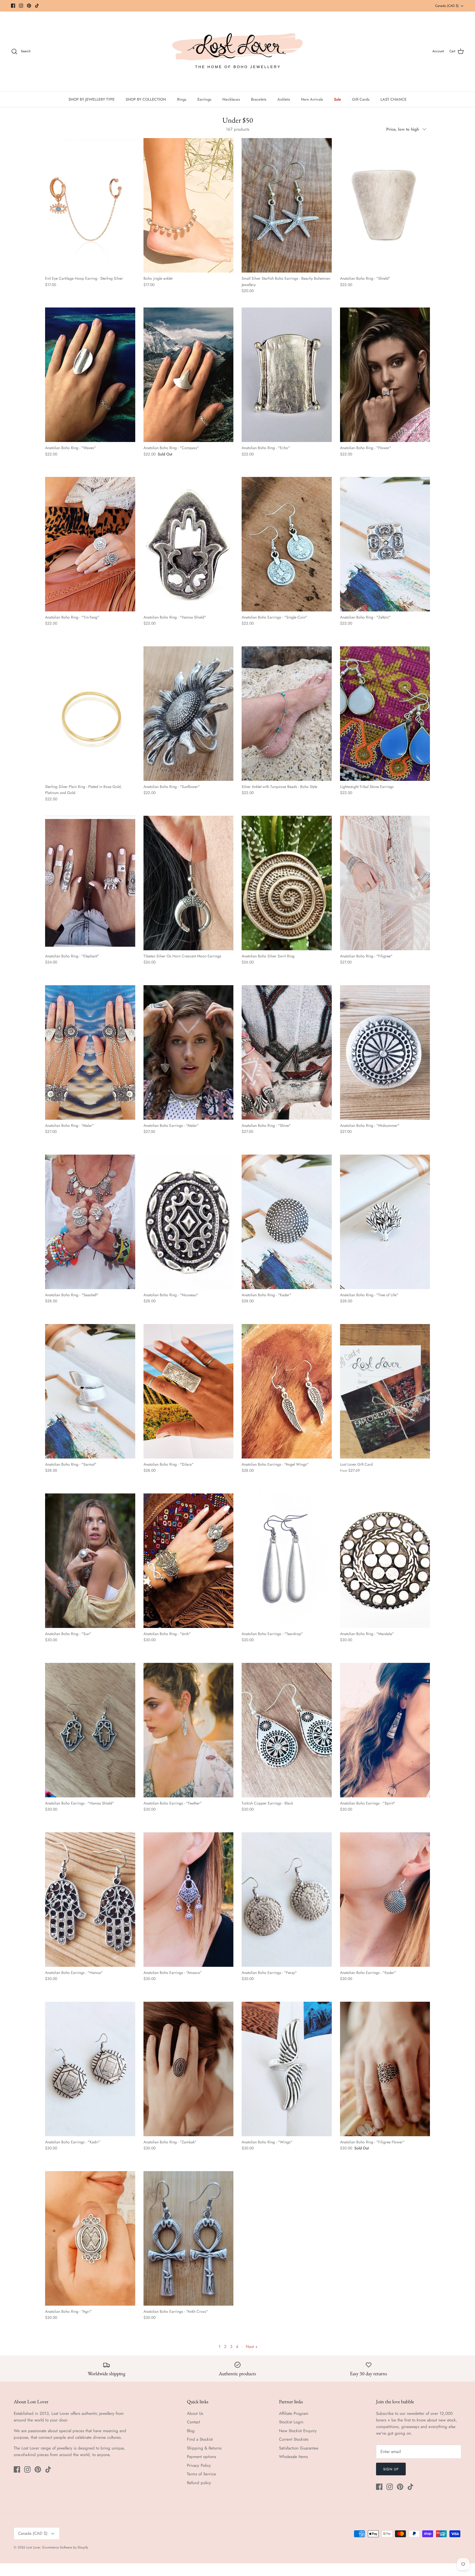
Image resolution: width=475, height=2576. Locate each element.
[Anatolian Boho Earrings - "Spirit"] (385, 1730)
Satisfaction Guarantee (299, 2448)
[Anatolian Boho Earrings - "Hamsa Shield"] (90, 1730)
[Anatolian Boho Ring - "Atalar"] (90, 1052)
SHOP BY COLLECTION (146, 99)
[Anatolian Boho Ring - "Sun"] (90, 1561)
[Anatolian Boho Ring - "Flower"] (385, 375)
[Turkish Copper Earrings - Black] (287, 1730)
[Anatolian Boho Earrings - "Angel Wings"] (287, 1391)
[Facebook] (13, 6)
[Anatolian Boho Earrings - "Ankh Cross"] (189, 2238)
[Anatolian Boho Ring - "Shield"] (385, 205)
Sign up (391, 2469)
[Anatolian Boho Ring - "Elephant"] (90, 883)
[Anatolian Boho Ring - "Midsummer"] (385, 1052)
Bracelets (259, 99)
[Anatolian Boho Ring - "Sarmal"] (90, 1391)
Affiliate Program (294, 2413)
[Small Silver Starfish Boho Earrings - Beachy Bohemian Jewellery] (287, 205)
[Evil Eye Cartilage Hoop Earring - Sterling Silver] (90, 205)
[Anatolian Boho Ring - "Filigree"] (385, 883)
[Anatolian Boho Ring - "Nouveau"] (189, 1222)
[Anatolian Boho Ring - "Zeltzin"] (385, 544)
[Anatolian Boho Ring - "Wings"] (287, 2069)
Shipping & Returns (204, 2448)
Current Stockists (294, 2439)
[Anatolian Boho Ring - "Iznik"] (189, 1561)
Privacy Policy (199, 2465)
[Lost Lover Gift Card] (385, 1391)
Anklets (284, 99)
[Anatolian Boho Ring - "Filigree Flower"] (385, 2069)
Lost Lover (33, 2547)
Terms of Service (201, 2474)
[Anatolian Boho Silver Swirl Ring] (287, 883)
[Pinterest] (29, 6)
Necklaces (231, 99)
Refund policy (199, 2483)
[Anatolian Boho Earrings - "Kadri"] (90, 2069)
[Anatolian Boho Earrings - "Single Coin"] (287, 544)
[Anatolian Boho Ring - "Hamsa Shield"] (189, 544)
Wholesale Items (293, 2457)
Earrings (204, 99)
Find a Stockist (200, 2439)
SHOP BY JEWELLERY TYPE (92, 99)
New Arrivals (312, 99)
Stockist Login (291, 2422)
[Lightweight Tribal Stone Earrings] (385, 714)
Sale (338, 99)
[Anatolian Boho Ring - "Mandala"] (385, 1561)
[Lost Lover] (237, 51)
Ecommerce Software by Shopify (65, 2547)
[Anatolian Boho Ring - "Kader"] (287, 1222)
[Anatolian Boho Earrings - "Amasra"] (189, 1900)
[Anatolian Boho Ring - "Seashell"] (90, 1222)
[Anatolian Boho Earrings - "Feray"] (287, 1900)
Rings (182, 99)
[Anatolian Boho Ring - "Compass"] (189, 375)
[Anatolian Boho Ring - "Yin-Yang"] (90, 544)
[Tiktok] (37, 6)
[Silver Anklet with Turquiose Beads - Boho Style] (287, 714)
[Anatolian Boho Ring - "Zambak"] (189, 2069)
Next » (252, 2347)
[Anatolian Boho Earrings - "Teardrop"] (287, 1561)
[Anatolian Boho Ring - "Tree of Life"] (385, 1222)
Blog (191, 2431)
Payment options (201, 2457)
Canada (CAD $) (447, 6)
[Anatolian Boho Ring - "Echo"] (287, 375)
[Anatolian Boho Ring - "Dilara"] (189, 1391)
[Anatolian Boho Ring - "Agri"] (90, 2238)
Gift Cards (361, 99)
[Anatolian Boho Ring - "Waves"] (90, 375)
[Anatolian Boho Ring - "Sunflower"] (189, 714)
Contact (194, 2422)
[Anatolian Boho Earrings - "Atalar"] (189, 1052)
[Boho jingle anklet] (189, 205)
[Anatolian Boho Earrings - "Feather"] (189, 1730)
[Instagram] (21, 6)
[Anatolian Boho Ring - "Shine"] (287, 1052)
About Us (195, 2413)
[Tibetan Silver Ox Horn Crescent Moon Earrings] (189, 883)
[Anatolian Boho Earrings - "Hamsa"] (90, 1900)
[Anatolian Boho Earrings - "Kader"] (385, 1900)
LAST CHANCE (393, 99)
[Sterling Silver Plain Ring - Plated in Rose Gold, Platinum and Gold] (90, 714)
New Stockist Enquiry (298, 2431)
